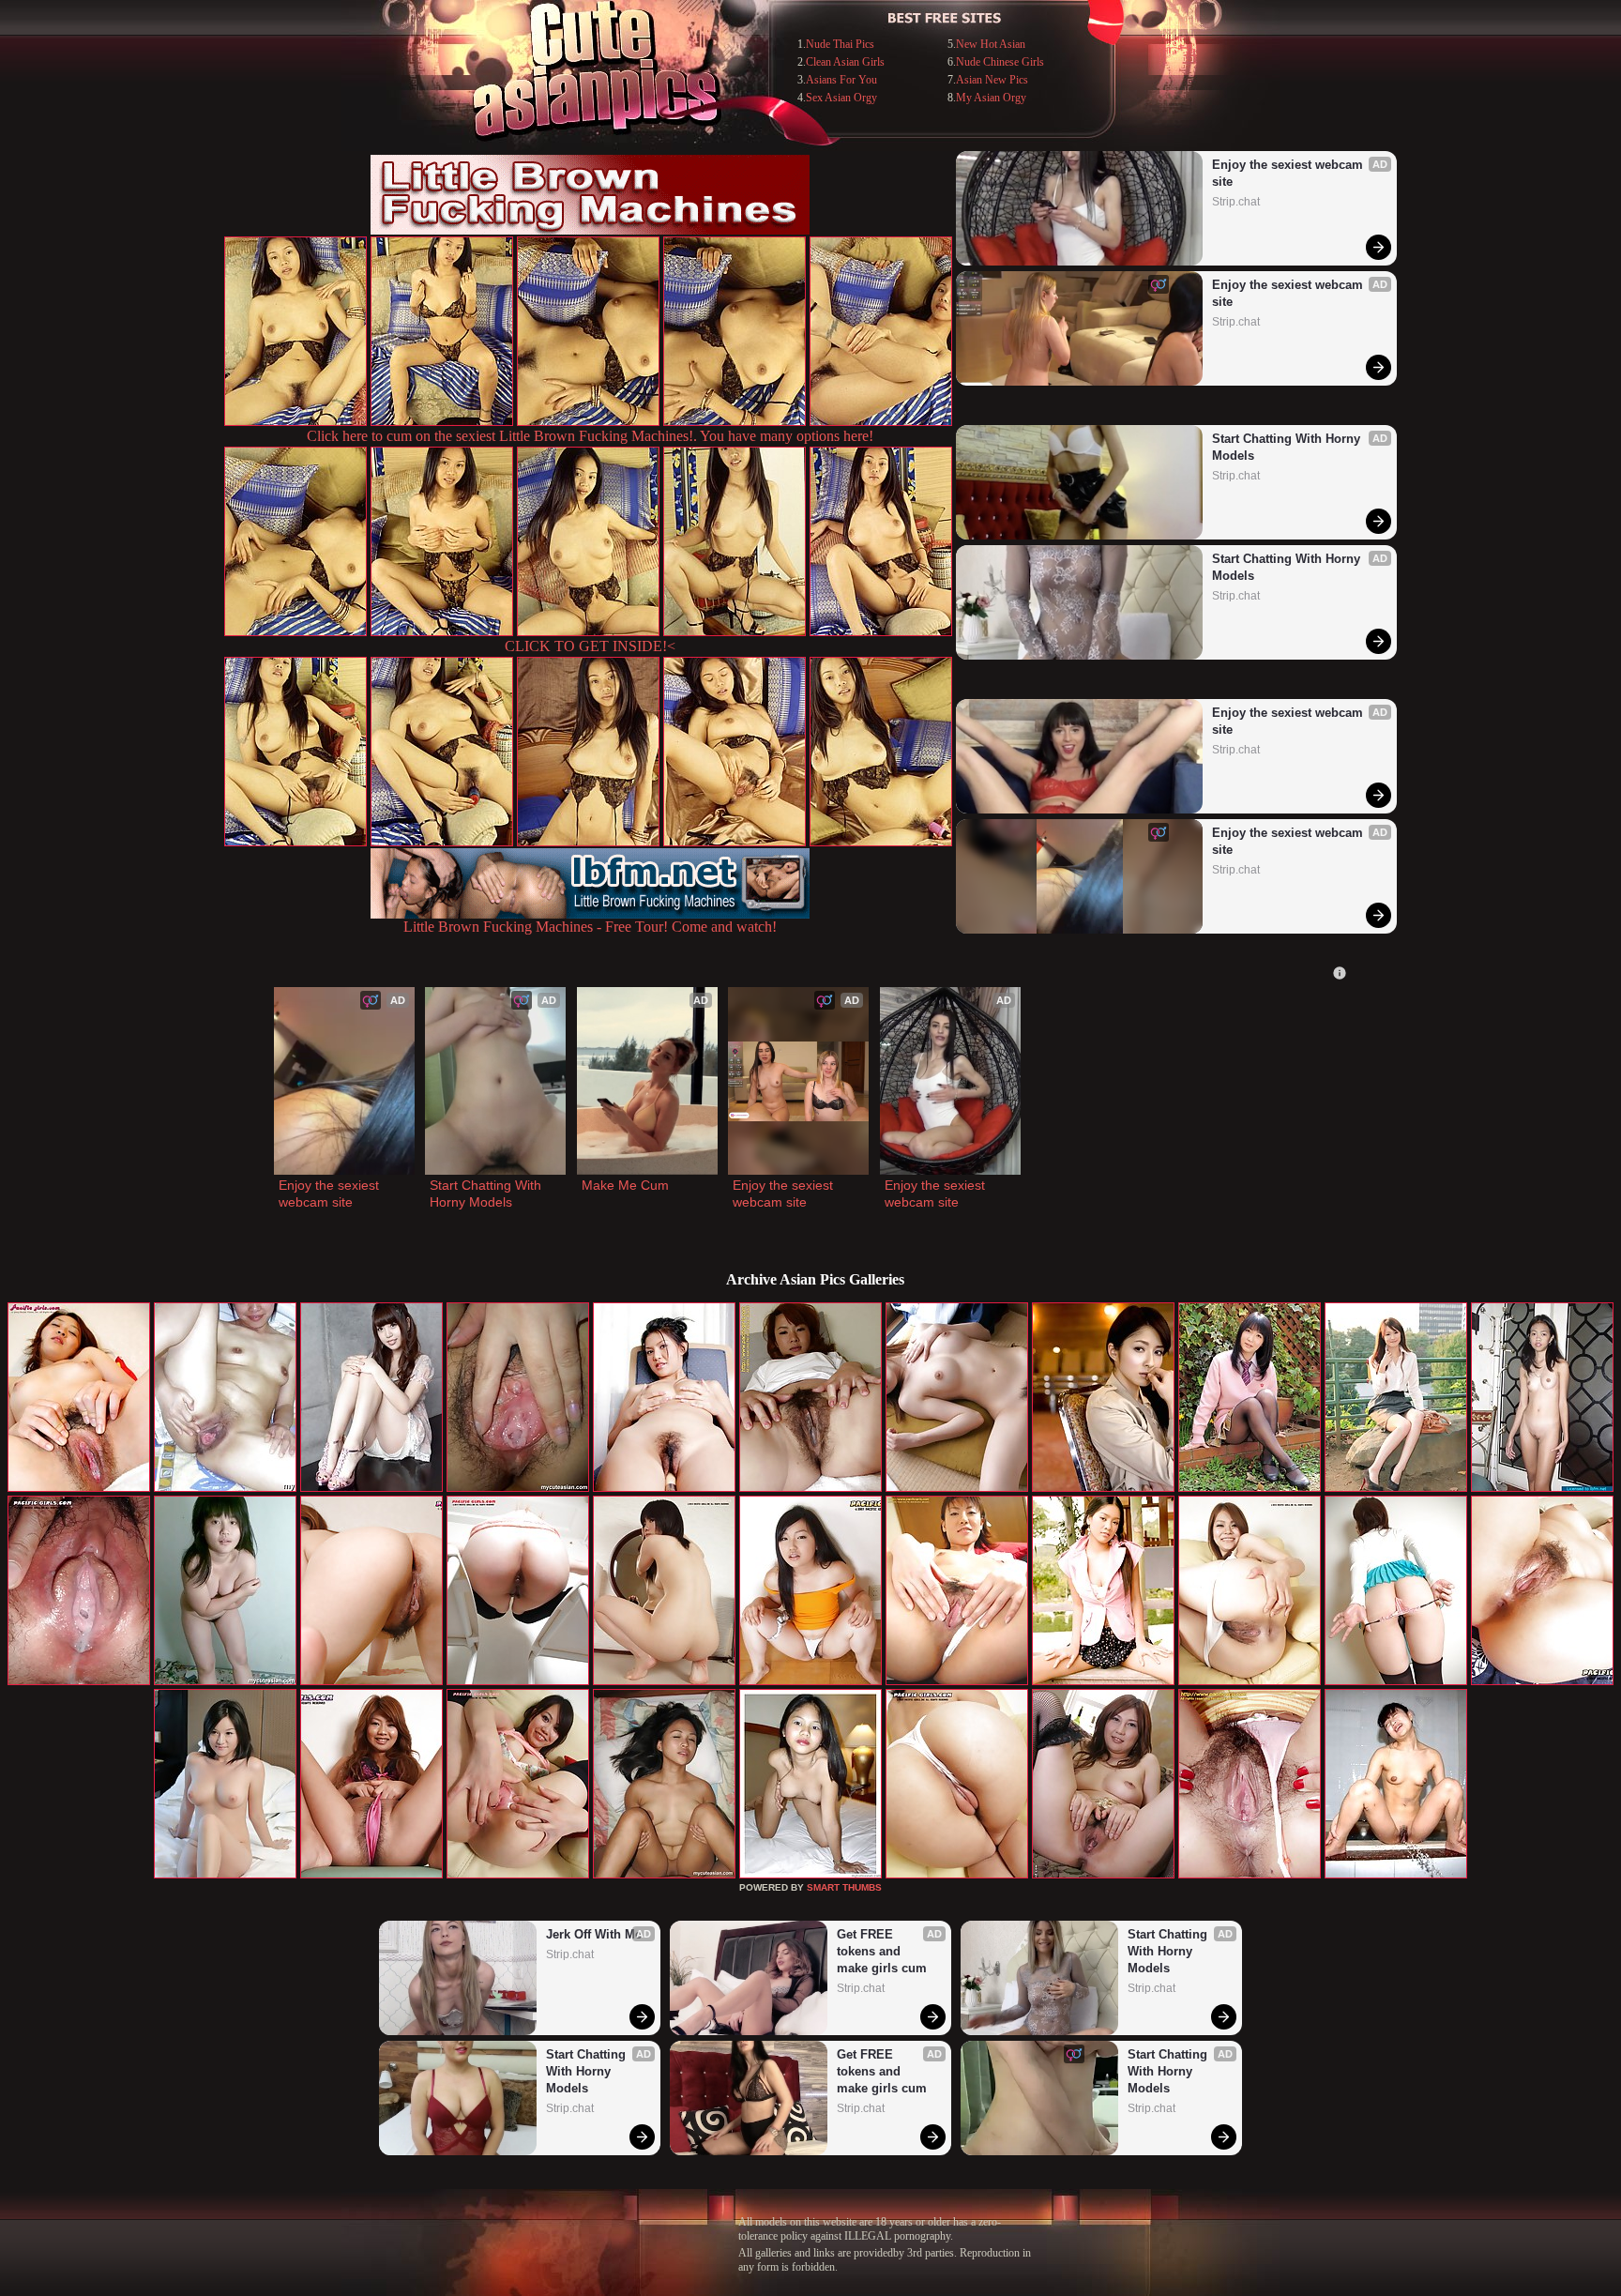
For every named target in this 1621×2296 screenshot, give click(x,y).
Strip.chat (1236, 202)
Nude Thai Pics (840, 44)
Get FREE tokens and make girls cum (882, 1951)
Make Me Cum (625, 1185)
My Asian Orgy (991, 98)
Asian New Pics (992, 80)
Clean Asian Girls (845, 62)
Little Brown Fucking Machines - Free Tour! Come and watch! (590, 927)
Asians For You (841, 80)
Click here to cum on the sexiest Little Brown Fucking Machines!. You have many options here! (590, 436)
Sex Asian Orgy (841, 98)
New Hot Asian (991, 44)
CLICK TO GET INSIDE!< (590, 646)
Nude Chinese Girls (1000, 62)
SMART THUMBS (844, 1887)
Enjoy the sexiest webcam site (1289, 173)
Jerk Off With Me (594, 1934)
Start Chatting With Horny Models (1288, 447)
